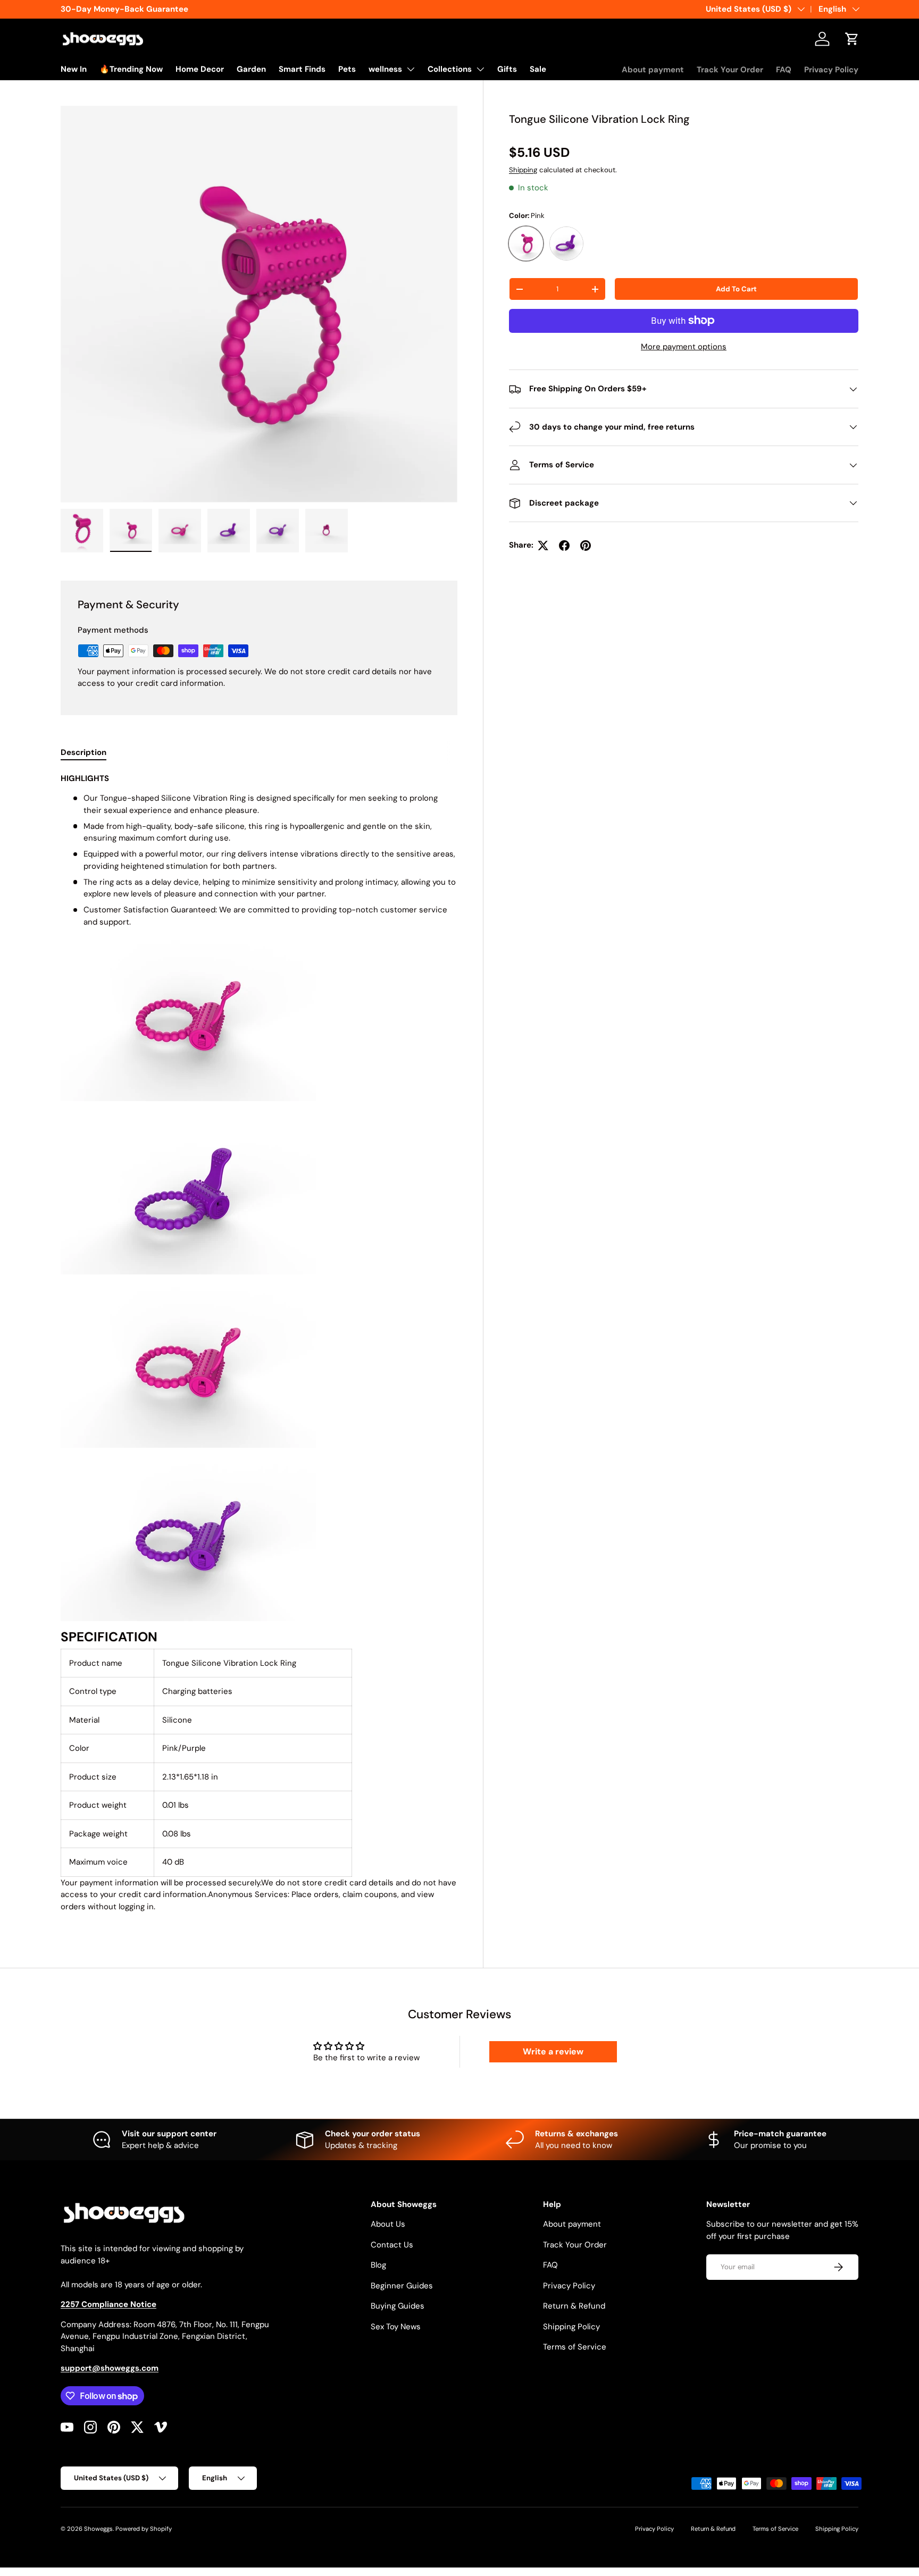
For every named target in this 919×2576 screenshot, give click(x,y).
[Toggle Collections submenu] (480, 69)
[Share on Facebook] (564, 546)
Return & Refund (574, 2306)
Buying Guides (398, 2306)
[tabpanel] (259, 1347)
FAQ (784, 70)
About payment (653, 70)
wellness (385, 69)
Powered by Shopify (144, 2529)
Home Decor (200, 69)
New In (74, 69)
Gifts (507, 69)
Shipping (523, 170)
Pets (347, 69)
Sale (538, 69)
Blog (378, 2265)
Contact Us (392, 2245)
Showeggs (98, 2529)
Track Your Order (730, 70)
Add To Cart (736, 289)
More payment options (684, 347)
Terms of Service (575, 2347)
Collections (450, 69)
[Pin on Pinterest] (586, 546)
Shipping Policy (571, 2327)
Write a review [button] (553, 2051)
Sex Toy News (396, 2327)
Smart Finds (302, 69)
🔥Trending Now (131, 69)
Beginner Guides (402, 2286)
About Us (388, 2224)
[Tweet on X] (543, 546)
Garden (251, 69)
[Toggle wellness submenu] (411, 69)
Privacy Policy (831, 70)
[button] (852, 39)
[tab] (83, 752)
